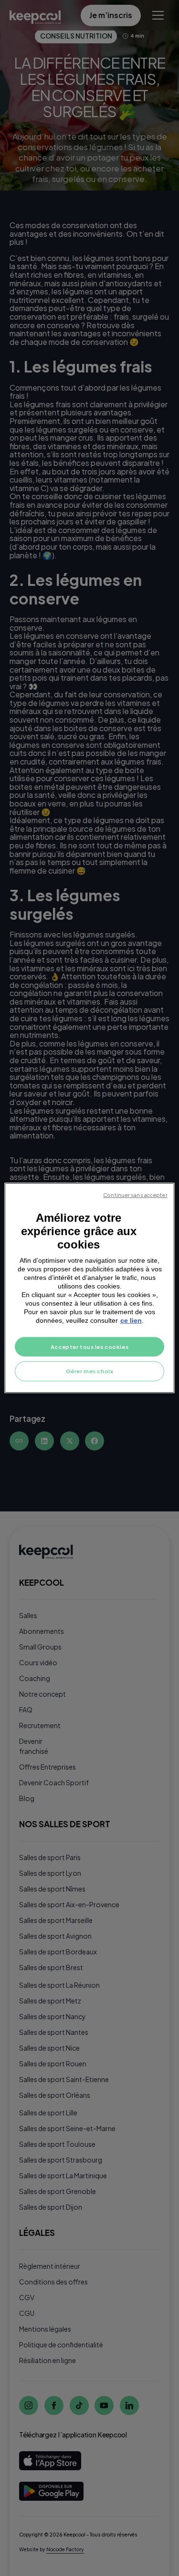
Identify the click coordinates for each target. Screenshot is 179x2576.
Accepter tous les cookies (89, 1346)
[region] (89, 1288)
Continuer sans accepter (135, 1195)
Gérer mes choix (90, 1371)
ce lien (131, 1320)
